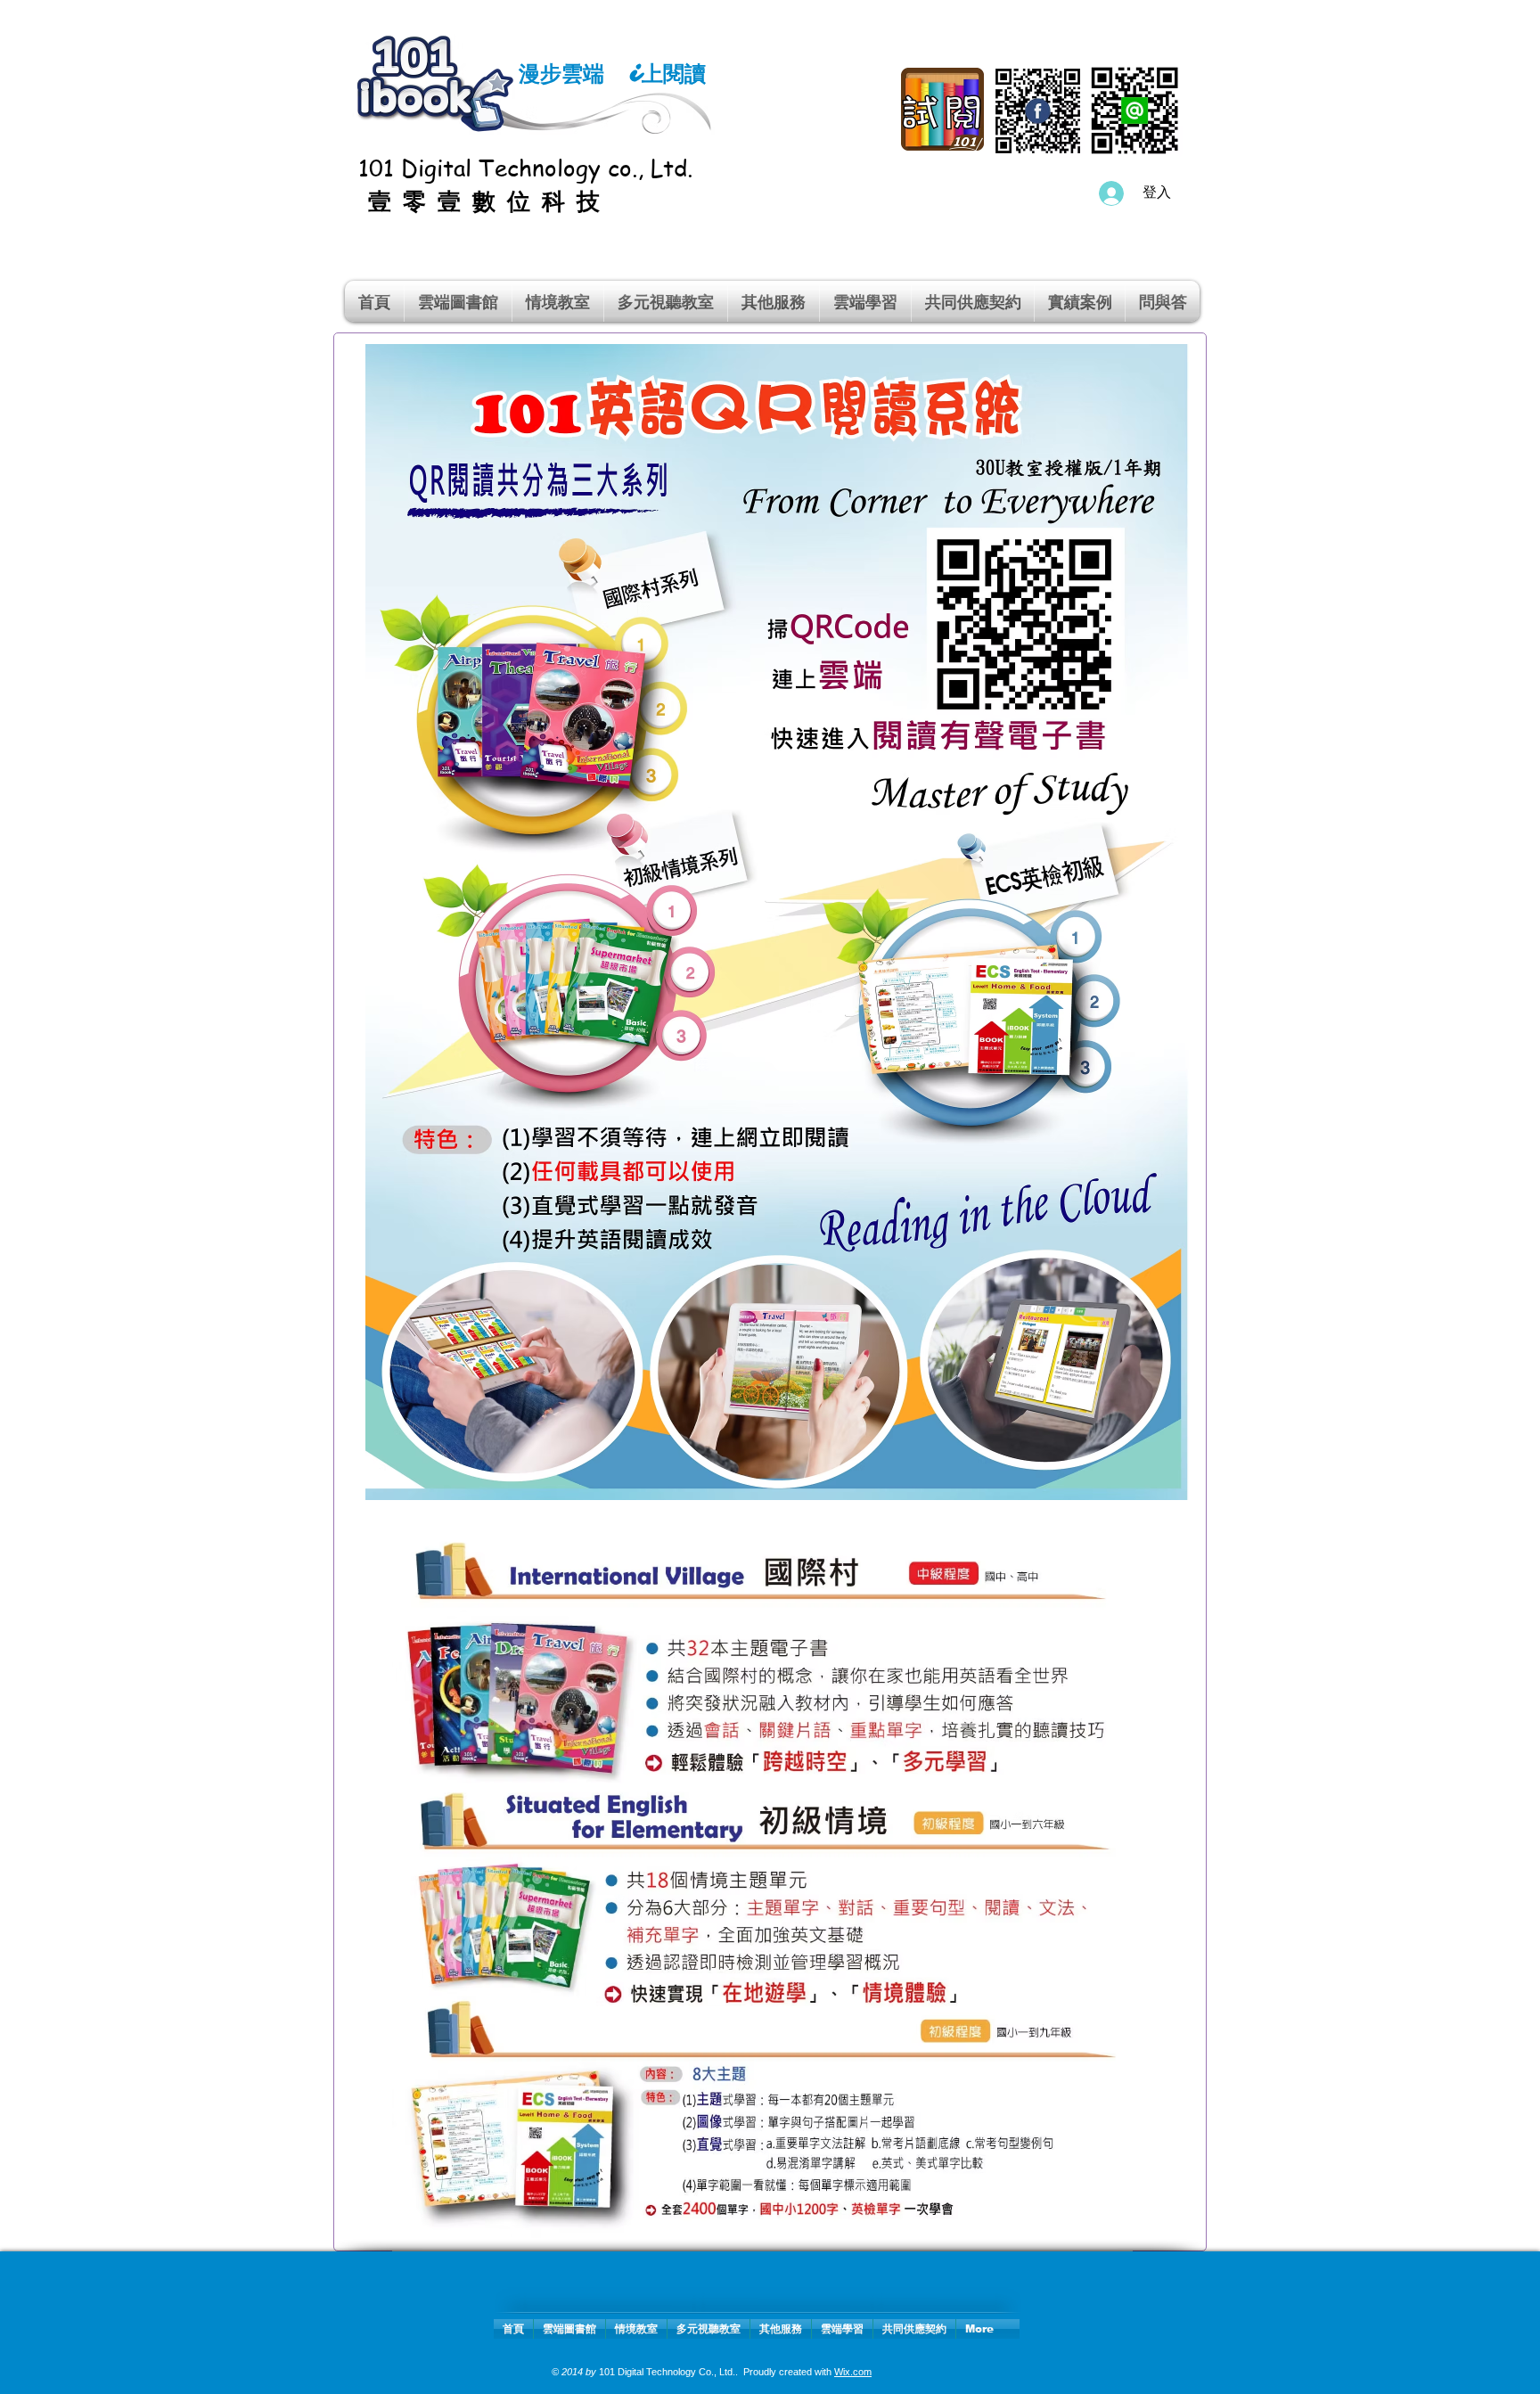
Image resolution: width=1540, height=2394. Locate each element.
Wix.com (853, 2372)
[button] (558, 301)
